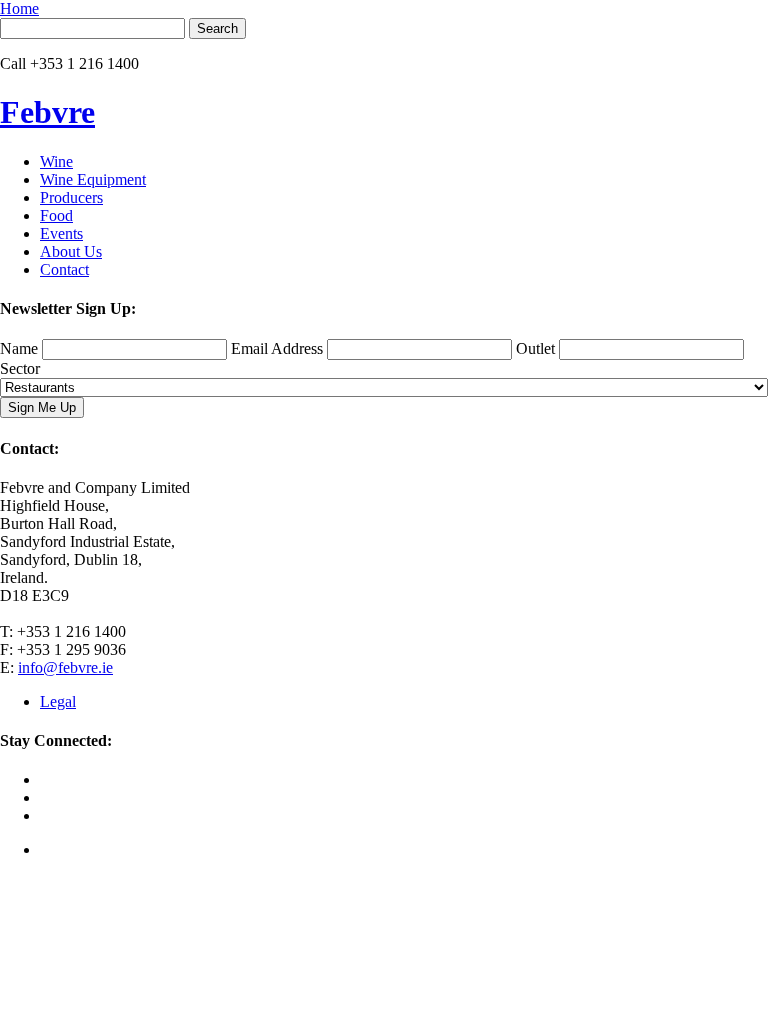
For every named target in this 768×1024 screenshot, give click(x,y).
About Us (71, 251)
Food (56, 215)
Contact (64, 269)
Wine (56, 161)
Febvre (47, 112)
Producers (71, 197)
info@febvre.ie (65, 667)
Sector (20, 368)
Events (61, 233)
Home (19, 8)
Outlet (535, 348)
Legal (58, 701)
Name (19, 348)
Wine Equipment (93, 179)
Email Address (277, 348)
